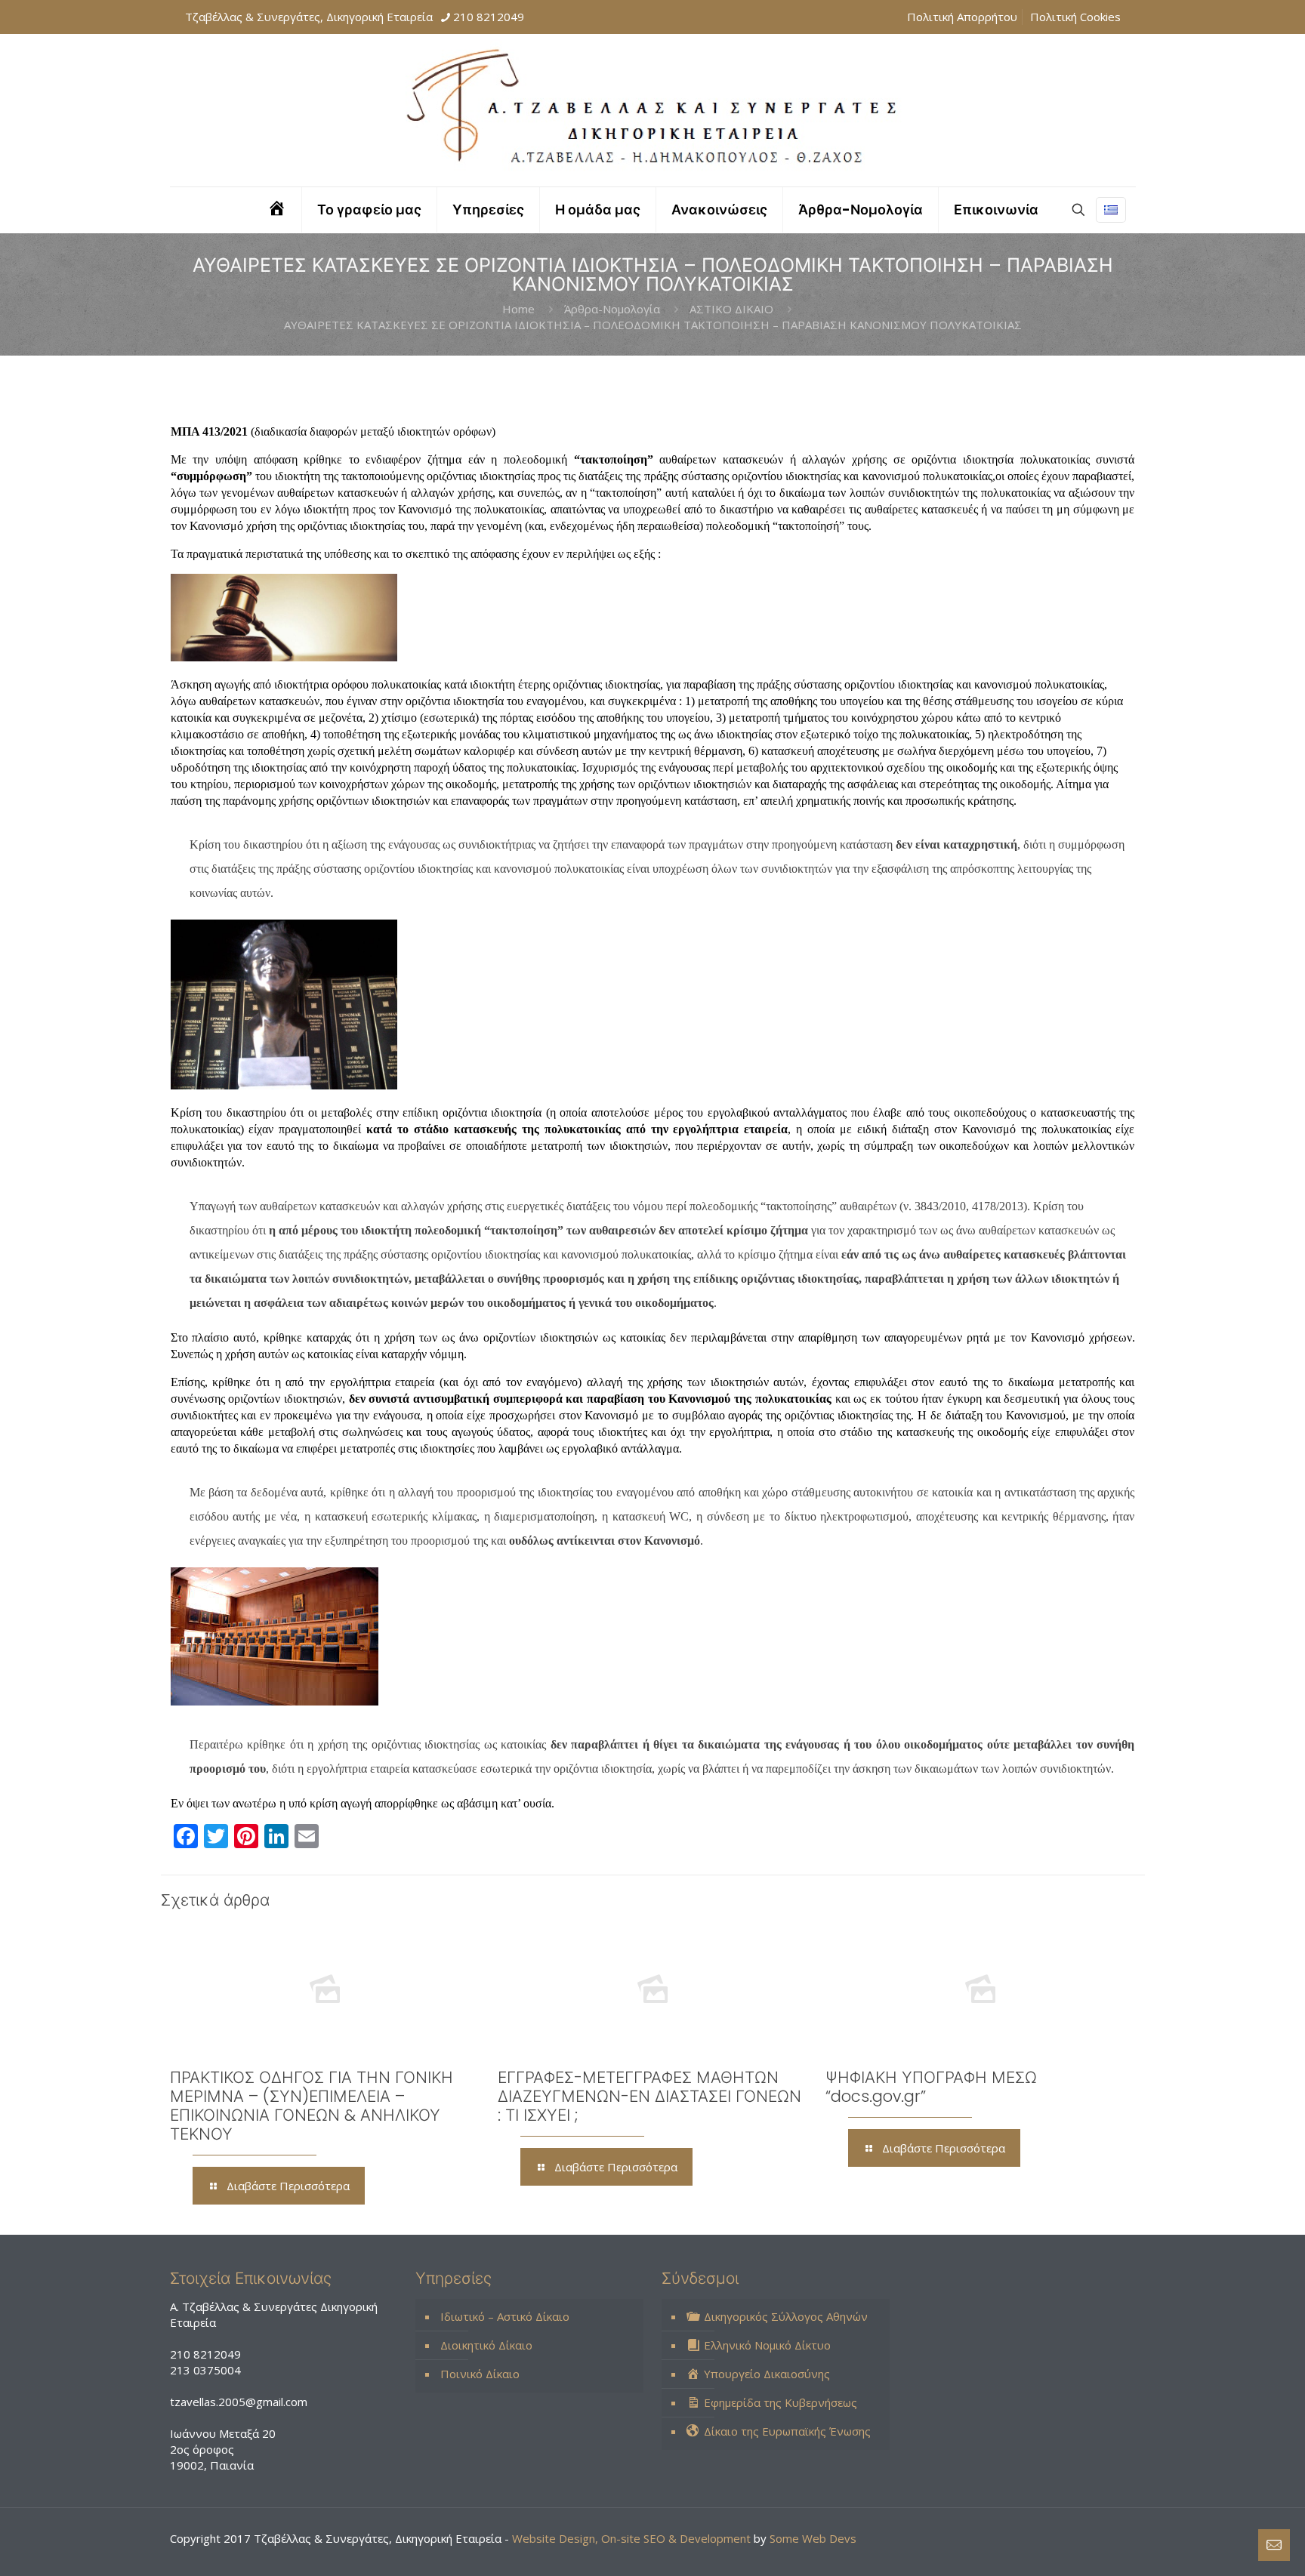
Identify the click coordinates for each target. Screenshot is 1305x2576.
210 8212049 (489, 17)
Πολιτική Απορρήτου (962, 17)
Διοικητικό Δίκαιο (486, 2345)
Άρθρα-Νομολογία (612, 309)
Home (518, 309)
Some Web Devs (813, 2538)
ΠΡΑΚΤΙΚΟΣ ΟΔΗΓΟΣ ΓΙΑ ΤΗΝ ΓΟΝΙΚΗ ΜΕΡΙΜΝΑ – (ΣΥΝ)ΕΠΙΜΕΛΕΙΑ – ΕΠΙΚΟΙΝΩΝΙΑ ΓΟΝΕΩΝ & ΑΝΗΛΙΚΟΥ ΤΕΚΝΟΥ (312, 2106)
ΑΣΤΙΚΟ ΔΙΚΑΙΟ (731, 309)
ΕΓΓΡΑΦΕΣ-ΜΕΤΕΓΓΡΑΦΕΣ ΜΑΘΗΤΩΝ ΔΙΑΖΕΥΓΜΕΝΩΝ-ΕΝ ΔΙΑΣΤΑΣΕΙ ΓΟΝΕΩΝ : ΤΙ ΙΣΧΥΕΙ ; (649, 2096)
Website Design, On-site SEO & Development (633, 2538)
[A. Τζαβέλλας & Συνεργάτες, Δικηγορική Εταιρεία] (652, 110)
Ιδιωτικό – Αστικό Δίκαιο (505, 2316)
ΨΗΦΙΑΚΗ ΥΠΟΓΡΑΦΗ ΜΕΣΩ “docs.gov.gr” (931, 2087)
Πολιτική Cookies (1075, 17)
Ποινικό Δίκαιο (480, 2374)
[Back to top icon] (1232, 2545)
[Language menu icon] (1111, 210)
